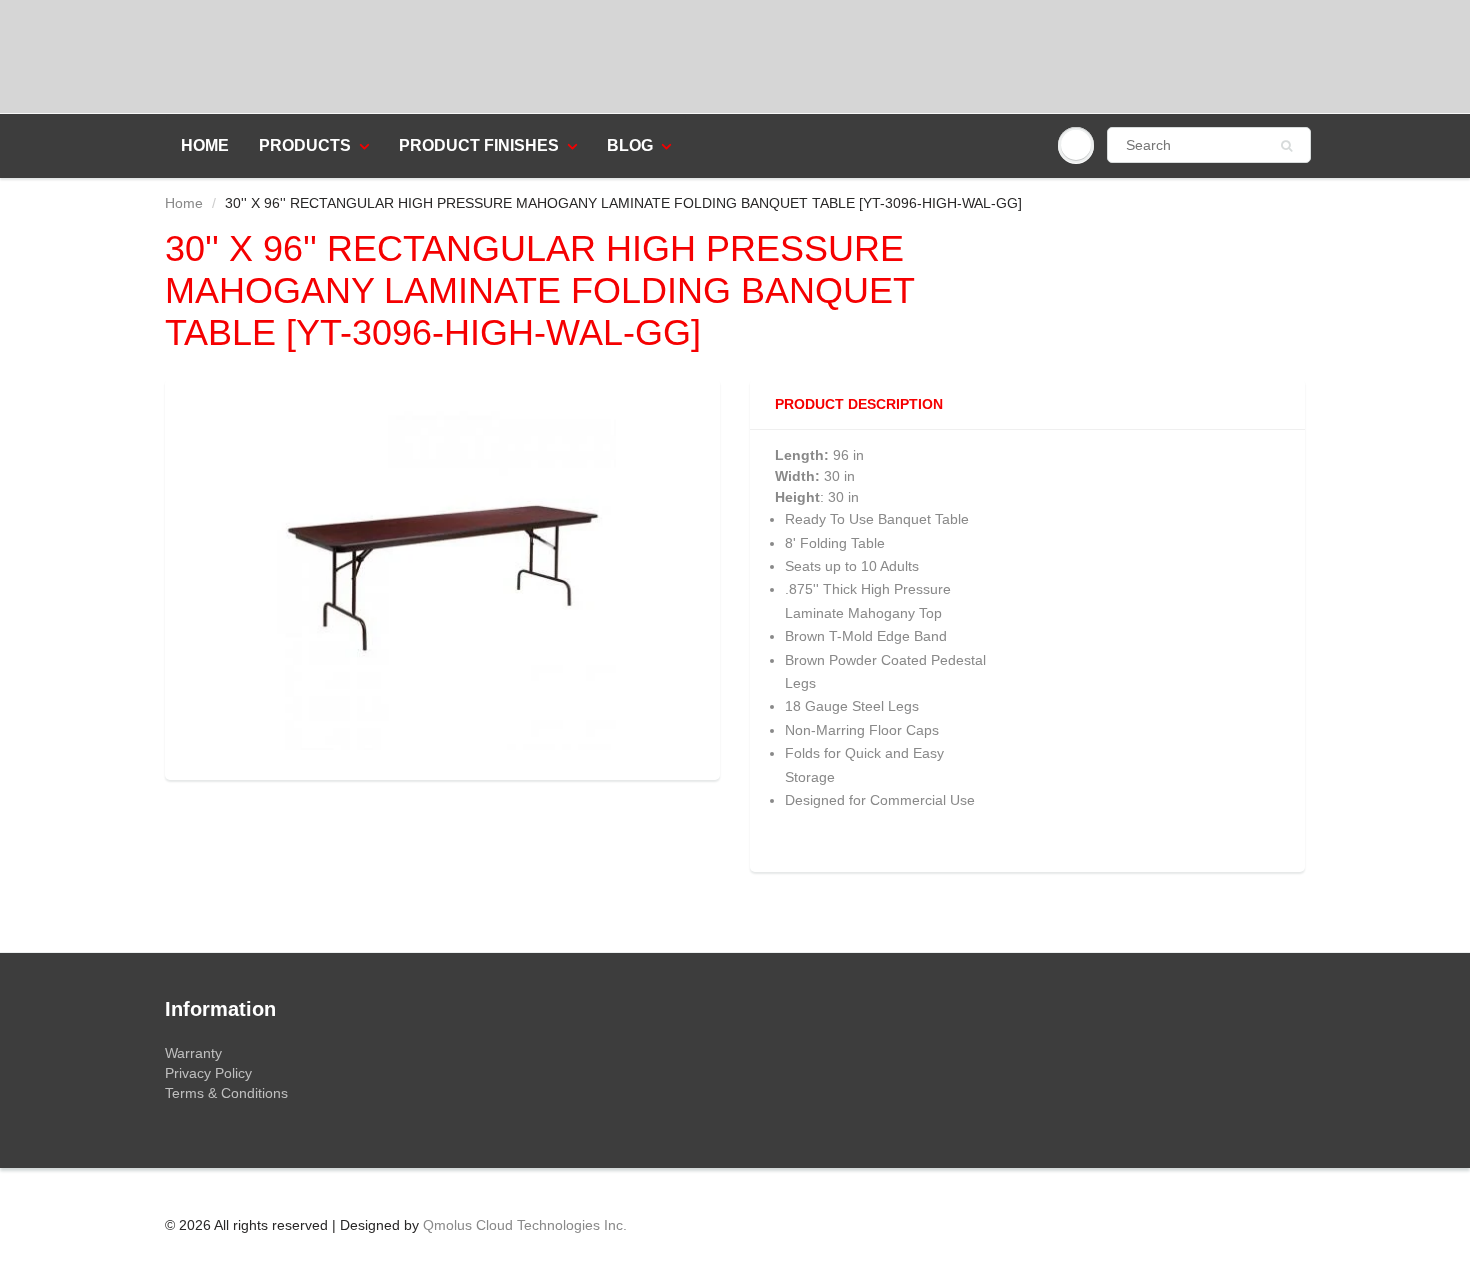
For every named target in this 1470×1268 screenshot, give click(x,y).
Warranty (193, 1053)
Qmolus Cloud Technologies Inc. (525, 1225)
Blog (630, 145)
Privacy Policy (208, 1073)
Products (305, 145)
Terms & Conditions (226, 1093)
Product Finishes (479, 145)
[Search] (1286, 146)
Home (205, 145)
